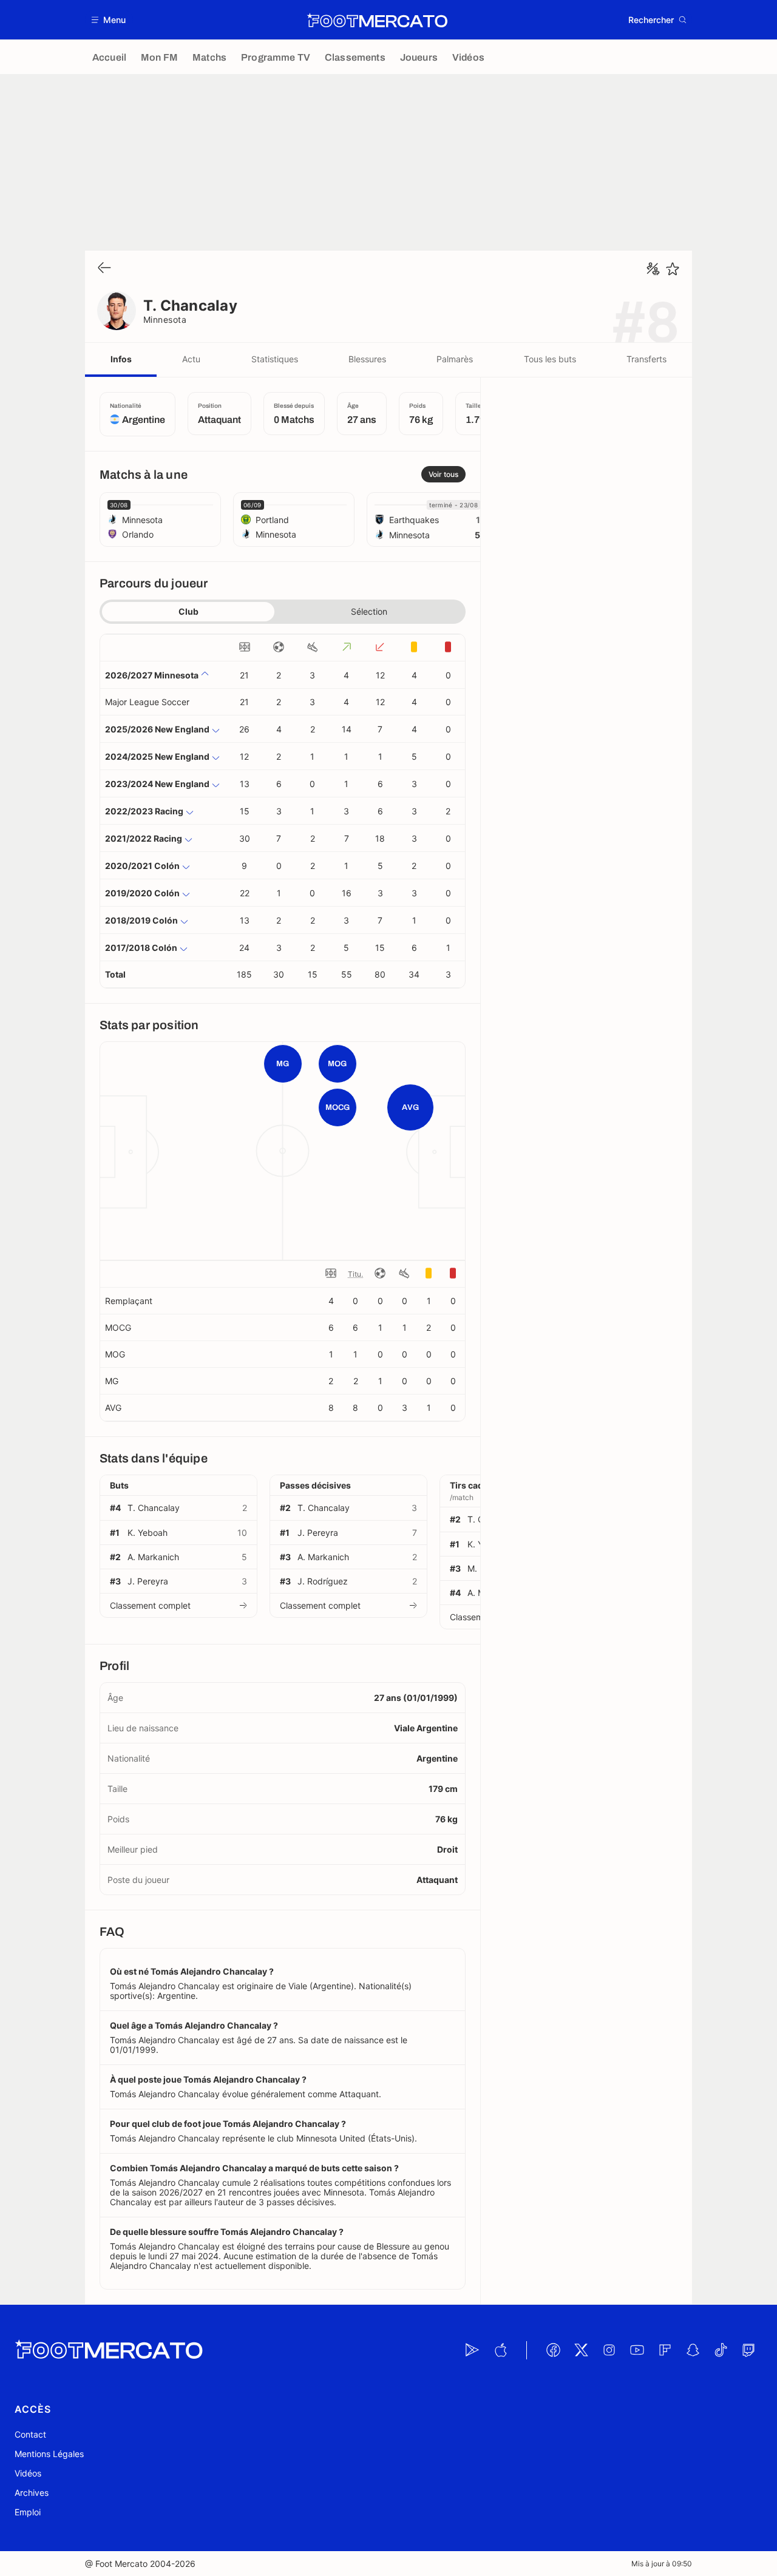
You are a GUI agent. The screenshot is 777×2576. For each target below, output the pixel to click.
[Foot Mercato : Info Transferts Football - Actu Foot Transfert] (377, 20)
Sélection (369, 611)
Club (188, 611)
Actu (191, 359)
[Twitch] (748, 2350)
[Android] (472, 2350)
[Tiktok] (721, 2350)
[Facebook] (553, 2350)
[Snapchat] (693, 2350)
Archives (32, 2493)
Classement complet (150, 1605)
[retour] (104, 269)
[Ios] (500, 2350)
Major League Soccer (147, 702)
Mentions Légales (49, 2454)
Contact (30, 2434)
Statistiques (275, 359)
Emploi (28, 2512)
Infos (121, 359)
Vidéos (28, 2473)
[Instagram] (609, 2350)
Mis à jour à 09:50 (662, 2564)
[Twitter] (581, 2350)
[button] (109, 20)
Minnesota (165, 319)
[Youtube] (637, 2350)
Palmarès (455, 359)
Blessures (367, 359)
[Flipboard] (665, 2350)
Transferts (646, 359)
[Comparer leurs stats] (653, 269)
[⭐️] (673, 269)
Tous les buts (550, 359)
